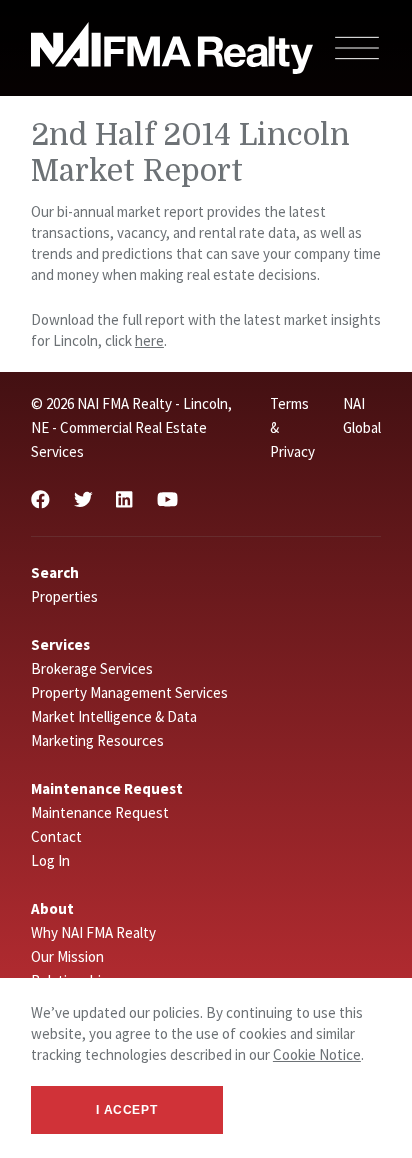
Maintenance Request (100, 812)
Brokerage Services (92, 668)
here (149, 340)
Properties (64, 596)
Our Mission (67, 956)
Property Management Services (129, 692)
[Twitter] (83, 499)
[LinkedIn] (124, 499)
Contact (56, 836)
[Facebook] (40, 499)
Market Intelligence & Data (114, 716)
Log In (50, 860)
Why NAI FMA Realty (93, 932)
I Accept (126, 1110)
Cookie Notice (317, 1054)
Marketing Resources (97, 740)
